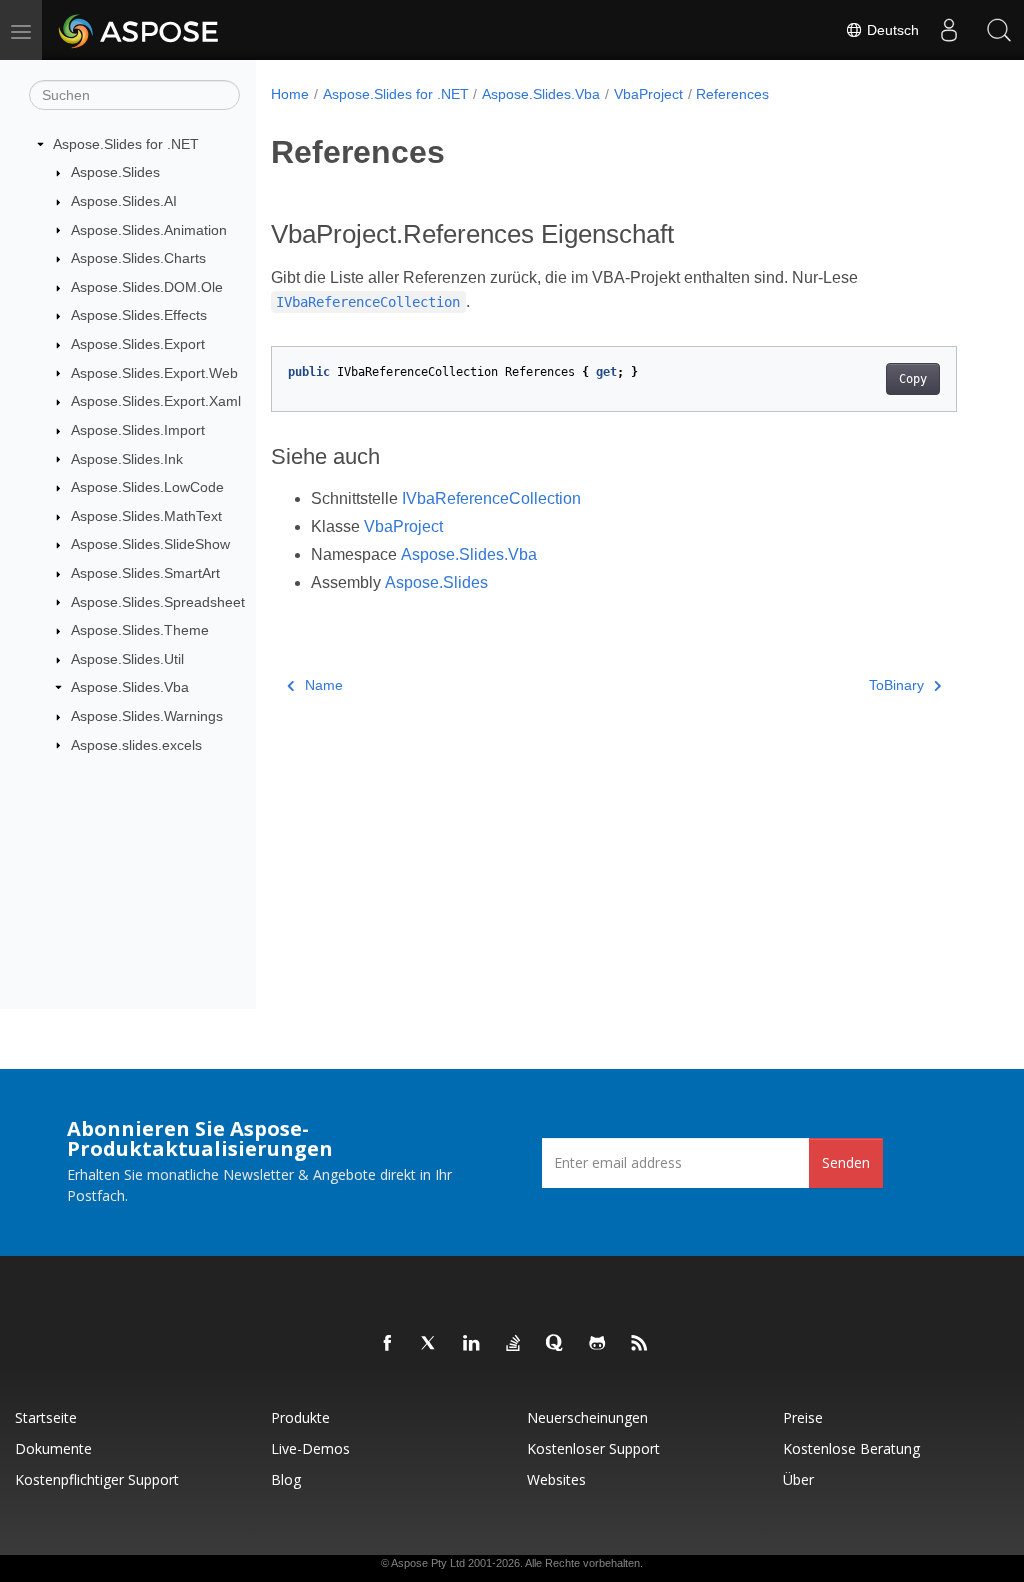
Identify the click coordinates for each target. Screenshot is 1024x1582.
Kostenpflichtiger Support (97, 1479)
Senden (846, 1162)
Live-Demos (310, 1448)
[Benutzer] (949, 30)
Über (798, 1479)
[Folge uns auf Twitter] (430, 1344)
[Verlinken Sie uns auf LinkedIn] (472, 1344)
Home (290, 94)
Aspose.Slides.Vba (130, 687)
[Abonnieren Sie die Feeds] (640, 1344)
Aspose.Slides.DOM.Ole (147, 287)
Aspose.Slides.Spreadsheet (158, 602)
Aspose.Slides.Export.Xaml (156, 401)
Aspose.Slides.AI (124, 201)
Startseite (46, 1417)
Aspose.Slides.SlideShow (150, 544)
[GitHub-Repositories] (598, 1344)
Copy (913, 379)
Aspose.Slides (115, 172)
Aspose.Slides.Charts (138, 258)
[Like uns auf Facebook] (388, 1344)
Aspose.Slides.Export (138, 344)
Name (324, 685)
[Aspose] (139, 30)
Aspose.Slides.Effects (139, 315)
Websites (556, 1479)
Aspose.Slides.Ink (127, 459)
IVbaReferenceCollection (491, 498)
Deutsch (891, 30)
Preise (803, 1417)
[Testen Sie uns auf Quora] (556, 1344)
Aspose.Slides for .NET (126, 144)
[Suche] (999, 30)
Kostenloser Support (593, 1448)
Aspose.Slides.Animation (149, 230)
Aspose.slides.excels (136, 745)
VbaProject (648, 94)
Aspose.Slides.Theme (140, 630)
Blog (286, 1479)
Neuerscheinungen (587, 1417)
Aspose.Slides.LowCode (147, 487)
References (732, 94)
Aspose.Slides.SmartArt (145, 573)
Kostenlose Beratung (851, 1448)
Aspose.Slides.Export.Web (154, 373)
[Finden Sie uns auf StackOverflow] (514, 1344)
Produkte (300, 1417)
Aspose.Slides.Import (138, 430)
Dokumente (53, 1448)
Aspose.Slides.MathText (146, 516)
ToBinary (896, 685)
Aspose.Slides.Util (127, 659)
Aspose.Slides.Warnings (147, 716)
